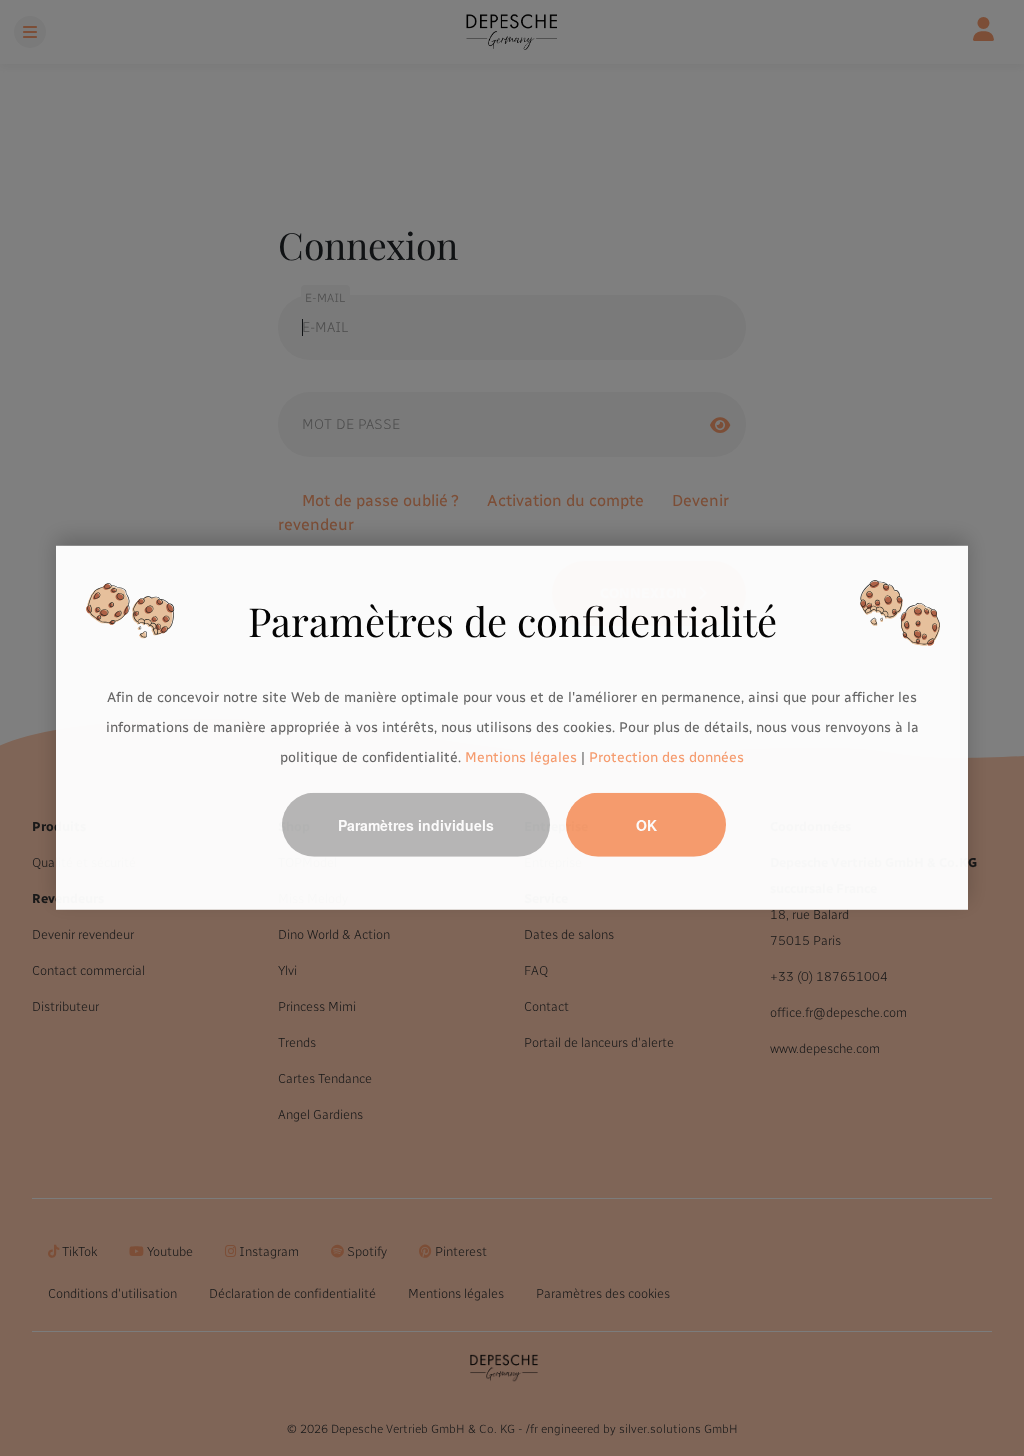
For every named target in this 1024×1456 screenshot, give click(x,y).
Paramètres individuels (416, 825)
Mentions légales (521, 756)
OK (646, 825)
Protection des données (666, 756)
